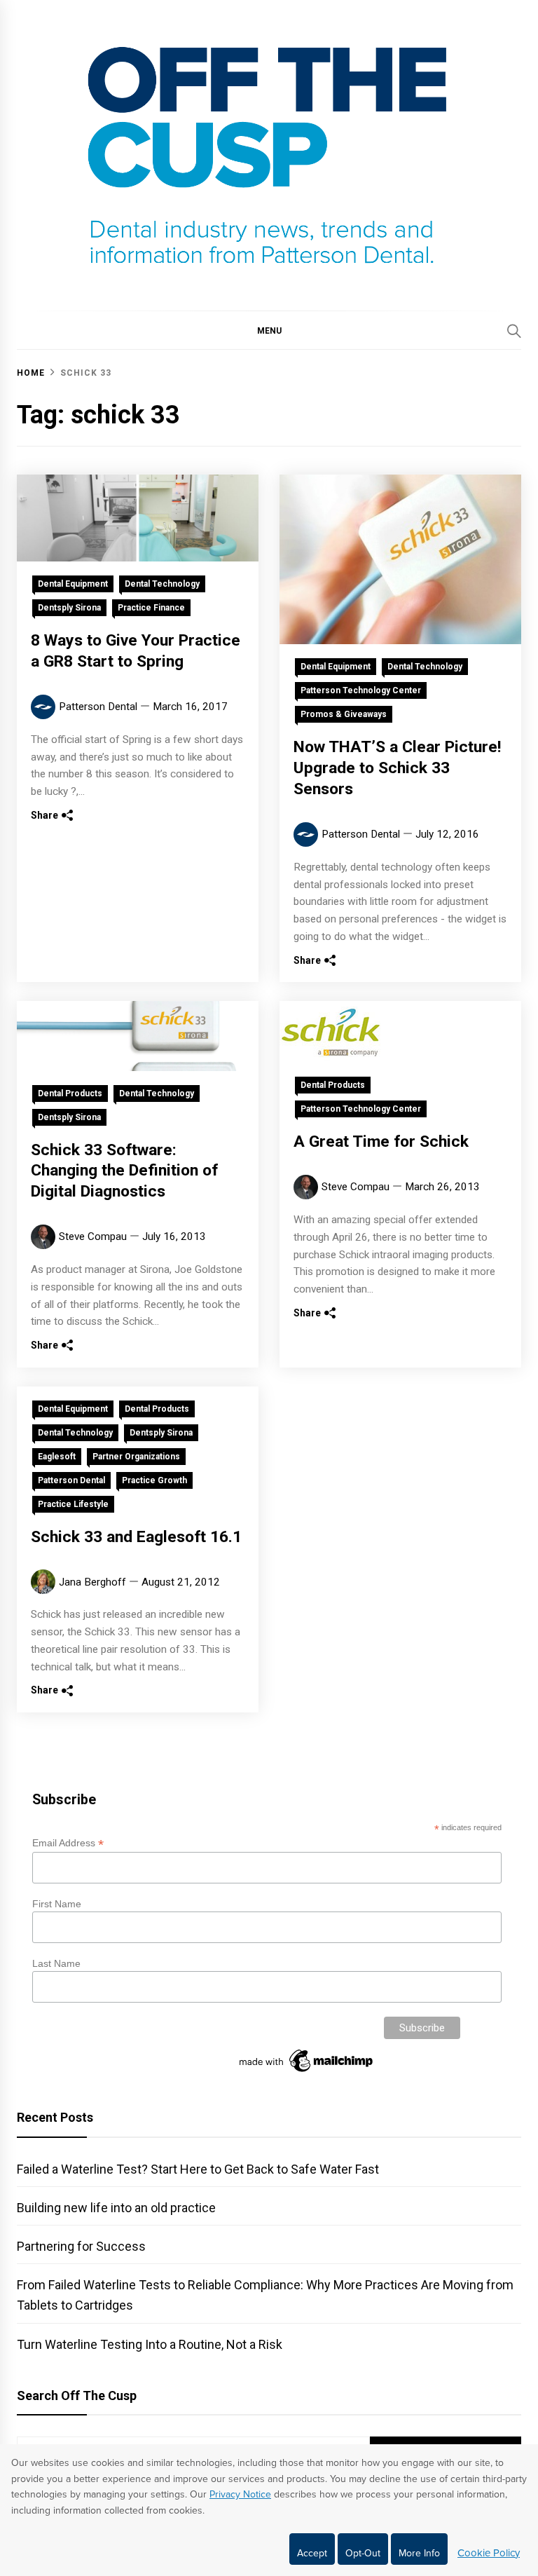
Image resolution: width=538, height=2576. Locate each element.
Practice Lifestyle (73, 1504)
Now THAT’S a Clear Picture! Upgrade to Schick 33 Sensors (397, 768)
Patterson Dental (98, 707)
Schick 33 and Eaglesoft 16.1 (136, 1537)
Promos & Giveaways (344, 714)
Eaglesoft (57, 1457)
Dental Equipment (73, 584)
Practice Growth (154, 1480)
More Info (419, 2553)
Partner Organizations (136, 1457)
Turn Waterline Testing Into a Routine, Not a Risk (150, 2344)
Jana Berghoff (92, 1582)
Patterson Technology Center (361, 690)
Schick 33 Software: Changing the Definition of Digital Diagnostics (124, 1171)
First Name (57, 1904)
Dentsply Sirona (69, 608)
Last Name (56, 1963)
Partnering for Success (81, 2246)
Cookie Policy (489, 2553)
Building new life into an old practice (116, 2208)
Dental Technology (162, 584)
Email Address (68, 1843)
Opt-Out (363, 2553)
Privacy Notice (240, 2494)
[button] (269, 330)
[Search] (514, 331)
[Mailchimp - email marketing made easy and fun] (307, 2072)
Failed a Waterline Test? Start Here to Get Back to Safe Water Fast (198, 2169)
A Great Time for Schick (381, 1142)
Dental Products (70, 1093)
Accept (312, 2553)
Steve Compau (93, 1236)
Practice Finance (151, 608)
